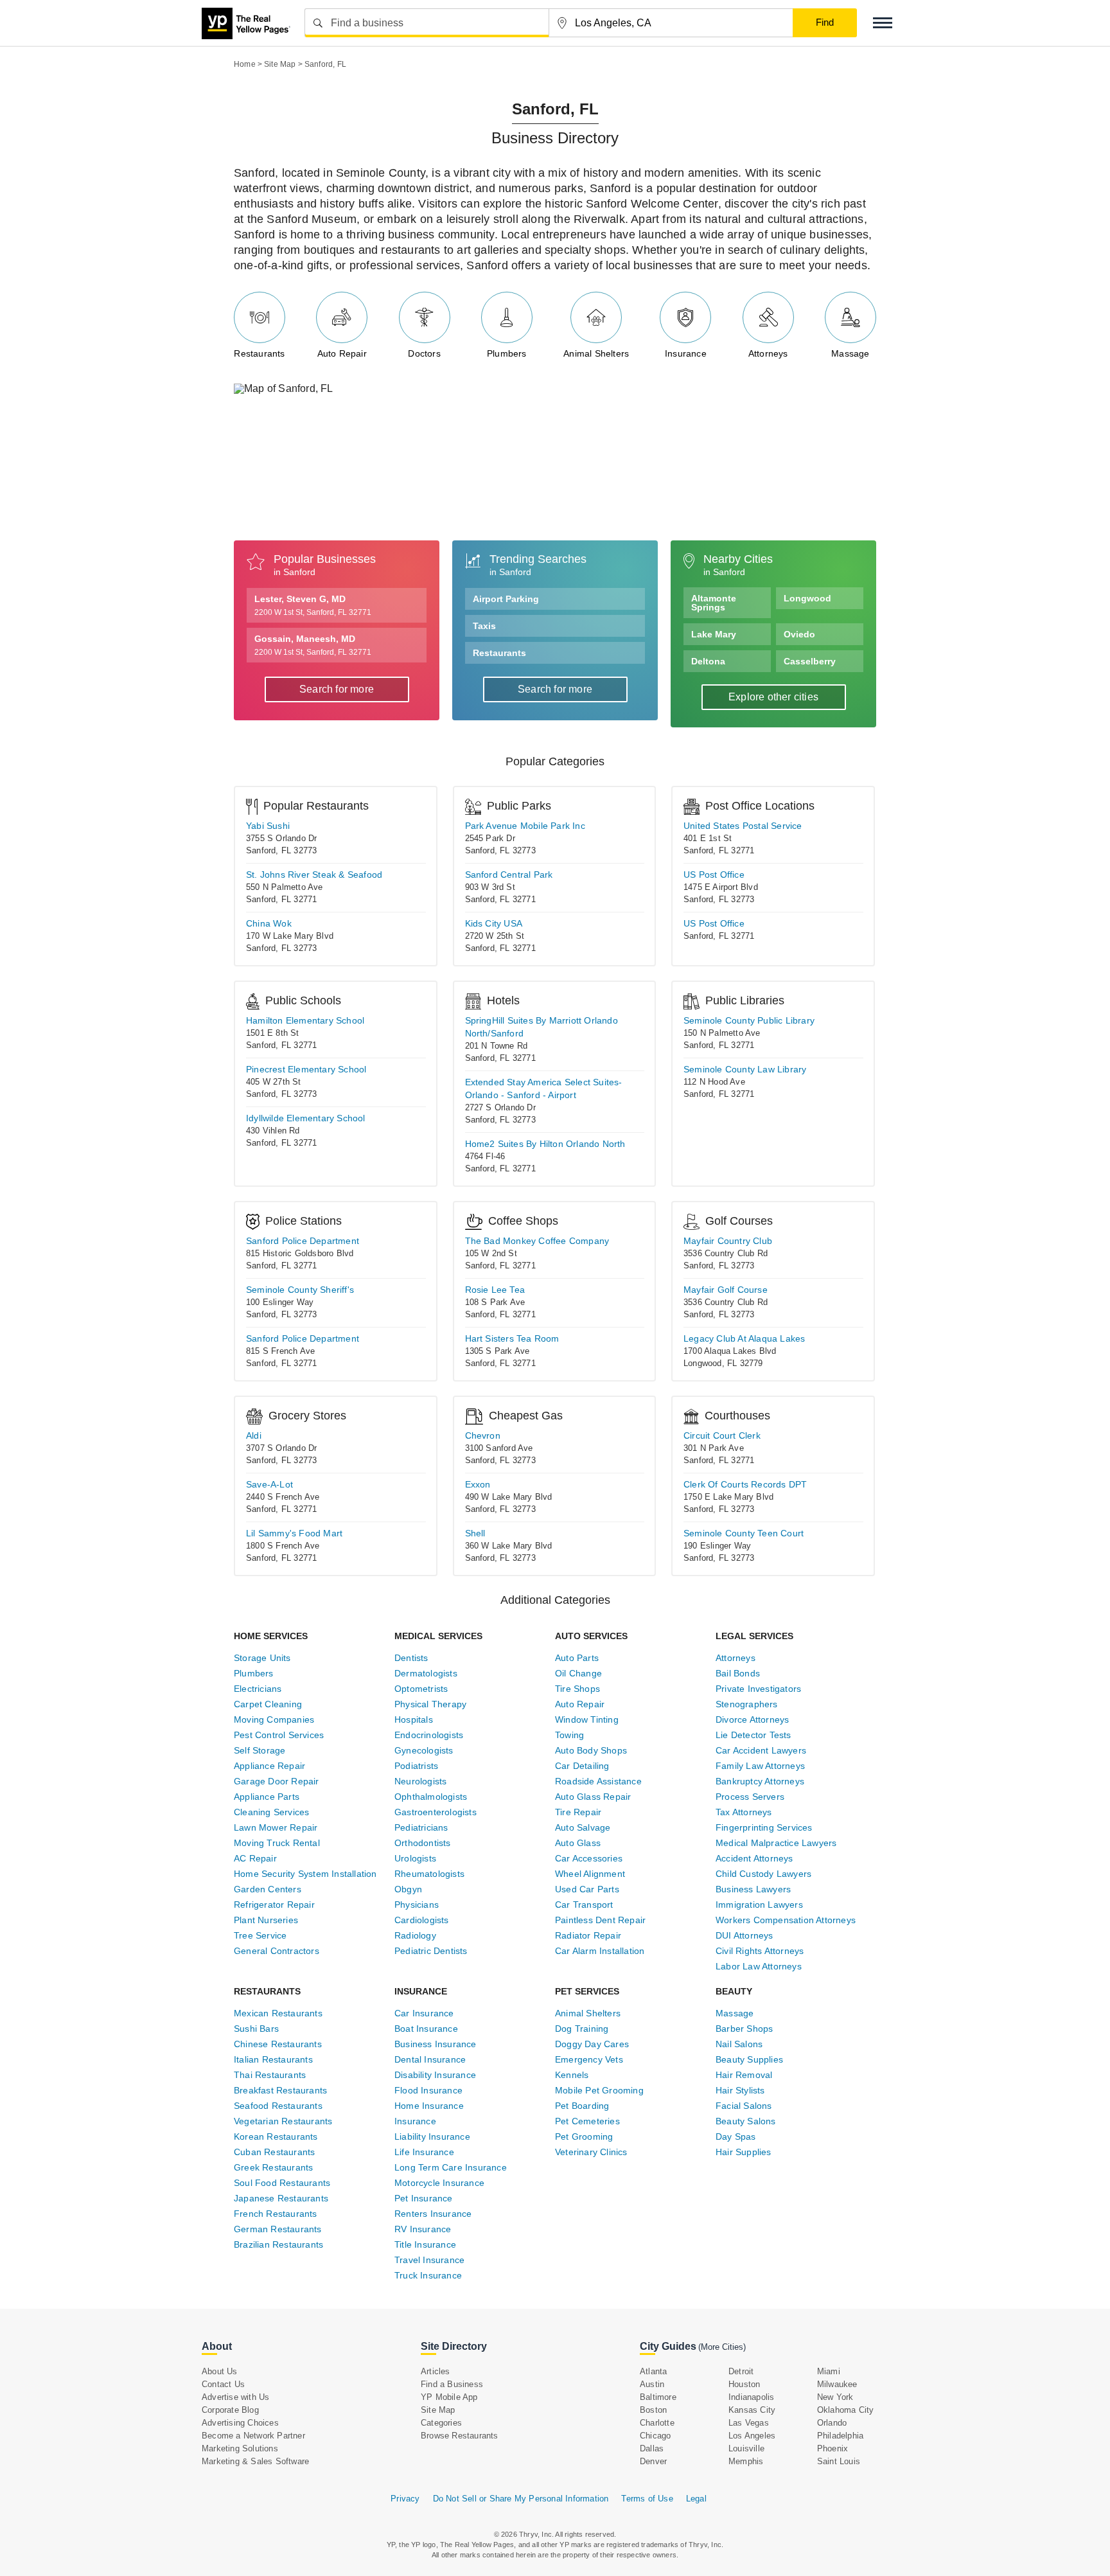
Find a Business (452, 2384)
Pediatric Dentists (431, 1951)
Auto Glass (578, 1843)
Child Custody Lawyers (763, 1874)
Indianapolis (751, 2397)
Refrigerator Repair (274, 1905)
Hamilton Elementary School (305, 1020)
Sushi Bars (256, 2029)
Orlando (832, 2423)
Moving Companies (274, 1719)
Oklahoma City (846, 2410)
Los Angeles (752, 2436)
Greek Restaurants (273, 2167)
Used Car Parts (587, 1889)
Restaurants (259, 353)
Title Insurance (425, 2244)
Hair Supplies (744, 2152)
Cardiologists (422, 1920)
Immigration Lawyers (759, 1905)
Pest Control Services (279, 1735)
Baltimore (658, 2397)
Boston (653, 2410)
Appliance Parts (267, 1797)
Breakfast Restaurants (280, 2090)
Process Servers (750, 1797)
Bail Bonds (738, 1673)
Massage (850, 353)
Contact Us (223, 2384)
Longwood (807, 598)
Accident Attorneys (754, 1858)
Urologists (415, 1858)
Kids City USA (494, 923)
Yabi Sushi (268, 826)
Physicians (417, 1905)
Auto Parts (577, 1658)
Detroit (741, 2371)
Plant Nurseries (266, 1920)
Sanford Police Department (303, 1241)
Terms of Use (647, 2499)
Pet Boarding (582, 2106)
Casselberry (810, 661)
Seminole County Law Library (745, 1069)
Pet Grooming (584, 2136)
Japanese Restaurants (281, 2198)
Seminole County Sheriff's (300, 1290)
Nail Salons (739, 2044)
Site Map (438, 2410)
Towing (569, 1735)
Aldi (254, 1435)
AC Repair (255, 1858)
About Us (220, 2371)
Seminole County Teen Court (744, 1533)
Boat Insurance (426, 2029)
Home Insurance (429, 2106)
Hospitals (414, 1719)
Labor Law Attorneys (759, 1966)
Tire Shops (577, 1689)
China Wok (269, 923)
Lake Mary (714, 634)
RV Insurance (423, 2229)
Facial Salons (744, 2106)
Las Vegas (749, 2423)
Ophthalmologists (431, 1797)
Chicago (655, 2436)
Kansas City (752, 2410)
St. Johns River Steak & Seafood (314, 875)
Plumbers (507, 353)
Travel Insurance (429, 2260)
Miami (829, 2371)
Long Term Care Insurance (451, 2167)
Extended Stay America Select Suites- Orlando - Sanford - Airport (544, 1088)
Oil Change (578, 1673)
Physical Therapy (430, 1704)
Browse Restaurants (460, 2436)
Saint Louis (839, 2461)
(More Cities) (722, 2347)
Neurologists (420, 1781)
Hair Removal (744, 2075)
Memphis (746, 2461)
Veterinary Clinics (591, 2152)
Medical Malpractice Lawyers (776, 1843)
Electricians (258, 1689)
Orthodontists (423, 1843)
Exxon (478, 1484)
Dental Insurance (430, 2059)
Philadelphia (840, 2436)
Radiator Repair (588, 1935)
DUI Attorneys (744, 1935)
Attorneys (768, 353)
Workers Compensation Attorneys (786, 1920)
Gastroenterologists (436, 1812)
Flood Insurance (428, 2090)
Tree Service (260, 1935)
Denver (653, 2461)
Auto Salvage (583, 1827)
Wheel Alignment (590, 1874)
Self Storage (260, 1750)
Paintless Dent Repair (600, 1920)
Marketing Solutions (240, 2448)
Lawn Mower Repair (276, 1827)
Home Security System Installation (305, 1874)
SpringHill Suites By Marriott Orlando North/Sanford (542, 1027)
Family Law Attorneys (760, 1766)
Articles (436, 2371)
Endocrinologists (429, 1735)
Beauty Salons (746, 2121)
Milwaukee (837, 2384)
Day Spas (736, 2136)
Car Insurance (424, 2013)
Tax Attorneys (744, 1812)
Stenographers (747, 1704)
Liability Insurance (432, 2136)
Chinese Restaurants (278, 2044)
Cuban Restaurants (274, 2152)
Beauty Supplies (749, 2059)
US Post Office (714, 875)
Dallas (652, 2448)
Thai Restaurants (270, 2075)
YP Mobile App (449, 2397)
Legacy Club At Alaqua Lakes (744, 1338)
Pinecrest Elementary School (306, 1069)
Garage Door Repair (277, 1781)
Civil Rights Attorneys (760, 1951)
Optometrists (421, 1689)
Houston (744, 2384)
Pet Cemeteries (587, 2121)
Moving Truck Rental (277, 1843)
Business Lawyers (753, 1889)
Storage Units (262, 1658)
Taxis (484, 626)
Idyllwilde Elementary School (306, 1118)
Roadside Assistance (598, 1781)
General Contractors (277, 1951)
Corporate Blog (230, 2410)
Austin (652, 2384)
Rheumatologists (429, 1874)
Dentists (411, 1658)
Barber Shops (744, 2029)
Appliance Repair (269, 1766)
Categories (441, 2423)
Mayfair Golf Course (726, 1290)
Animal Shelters (596, 353)
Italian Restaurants (273, 2059)
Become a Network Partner (253, 2436)
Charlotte (657, 2423)
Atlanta (653, 2371)
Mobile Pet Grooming (599, 2090)
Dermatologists (426, 1673)
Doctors (424, 353)
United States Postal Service (743, 826)
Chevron (483, 1435)
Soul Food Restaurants (282, 2183)
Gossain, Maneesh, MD (313, 645)
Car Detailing (582, 1766)
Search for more (337, 689)
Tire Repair (578, 1812)
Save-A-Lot (269, 1484)
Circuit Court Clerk (722, 1435)
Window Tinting (587, 1719)
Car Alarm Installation (600, 1951)
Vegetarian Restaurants (283, 2121)
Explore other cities (773, 697)
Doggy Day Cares (592, 2044)
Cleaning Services (271, 1812)
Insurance (686, 353)
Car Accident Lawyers (761, 1750)
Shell (475, 1533)
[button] (883, 23)
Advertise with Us (235, 2397)
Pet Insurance (424, 2198)
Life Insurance (424, 2152)
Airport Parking (506, 599)
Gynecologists (424, 1750)
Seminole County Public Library (749, 1020)
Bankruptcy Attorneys (760, 1781)
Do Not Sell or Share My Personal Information (521, 2499)
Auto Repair (342, 353)
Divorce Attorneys (752, 1719)
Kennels (572, 2075)
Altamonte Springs (714, 603)
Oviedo (799, 634)
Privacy (405, 2499)
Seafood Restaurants (278, 2106)
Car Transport (584, 1905)
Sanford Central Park (509, 875)
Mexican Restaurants (278, 2013)
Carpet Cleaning (268, 1704)
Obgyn (408, 1889)
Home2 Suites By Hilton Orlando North (545, 1144)
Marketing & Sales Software (255, 2461)
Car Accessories (589, 1858)
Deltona (708, 661)
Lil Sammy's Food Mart (294, 1533)
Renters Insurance (433, 2214)
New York (835, 2397)
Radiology (415, 1935)
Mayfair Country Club (728, 1241)
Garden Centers (268, 1889)
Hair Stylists (740, 2090)
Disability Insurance (435, 2075)
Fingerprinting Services (764, 1827)
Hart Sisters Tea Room (512, 1338)
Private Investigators (758, 1689)
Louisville (746, 2448)
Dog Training (582, 2029)
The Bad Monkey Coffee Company (537, 1241)
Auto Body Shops (591, 1750)
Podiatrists (416, 1766)
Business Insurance (436, 2044)
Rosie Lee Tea (495, 1290)
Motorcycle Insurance (439, 2183)
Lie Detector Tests (753, 1735)
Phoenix (833, 2448)
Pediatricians (421, 1827)
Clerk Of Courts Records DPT (745, 1484)
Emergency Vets (589, 2059)
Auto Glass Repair (593, 1797)
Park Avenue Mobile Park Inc (525, 826)
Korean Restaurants (276, 2136)
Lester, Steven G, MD (313, 605)
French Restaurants (276, 2214)
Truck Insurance (428, 2275)
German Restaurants (278, 2229)
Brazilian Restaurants (278, 2244)
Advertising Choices (240, 2423)
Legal (696, 2499)
